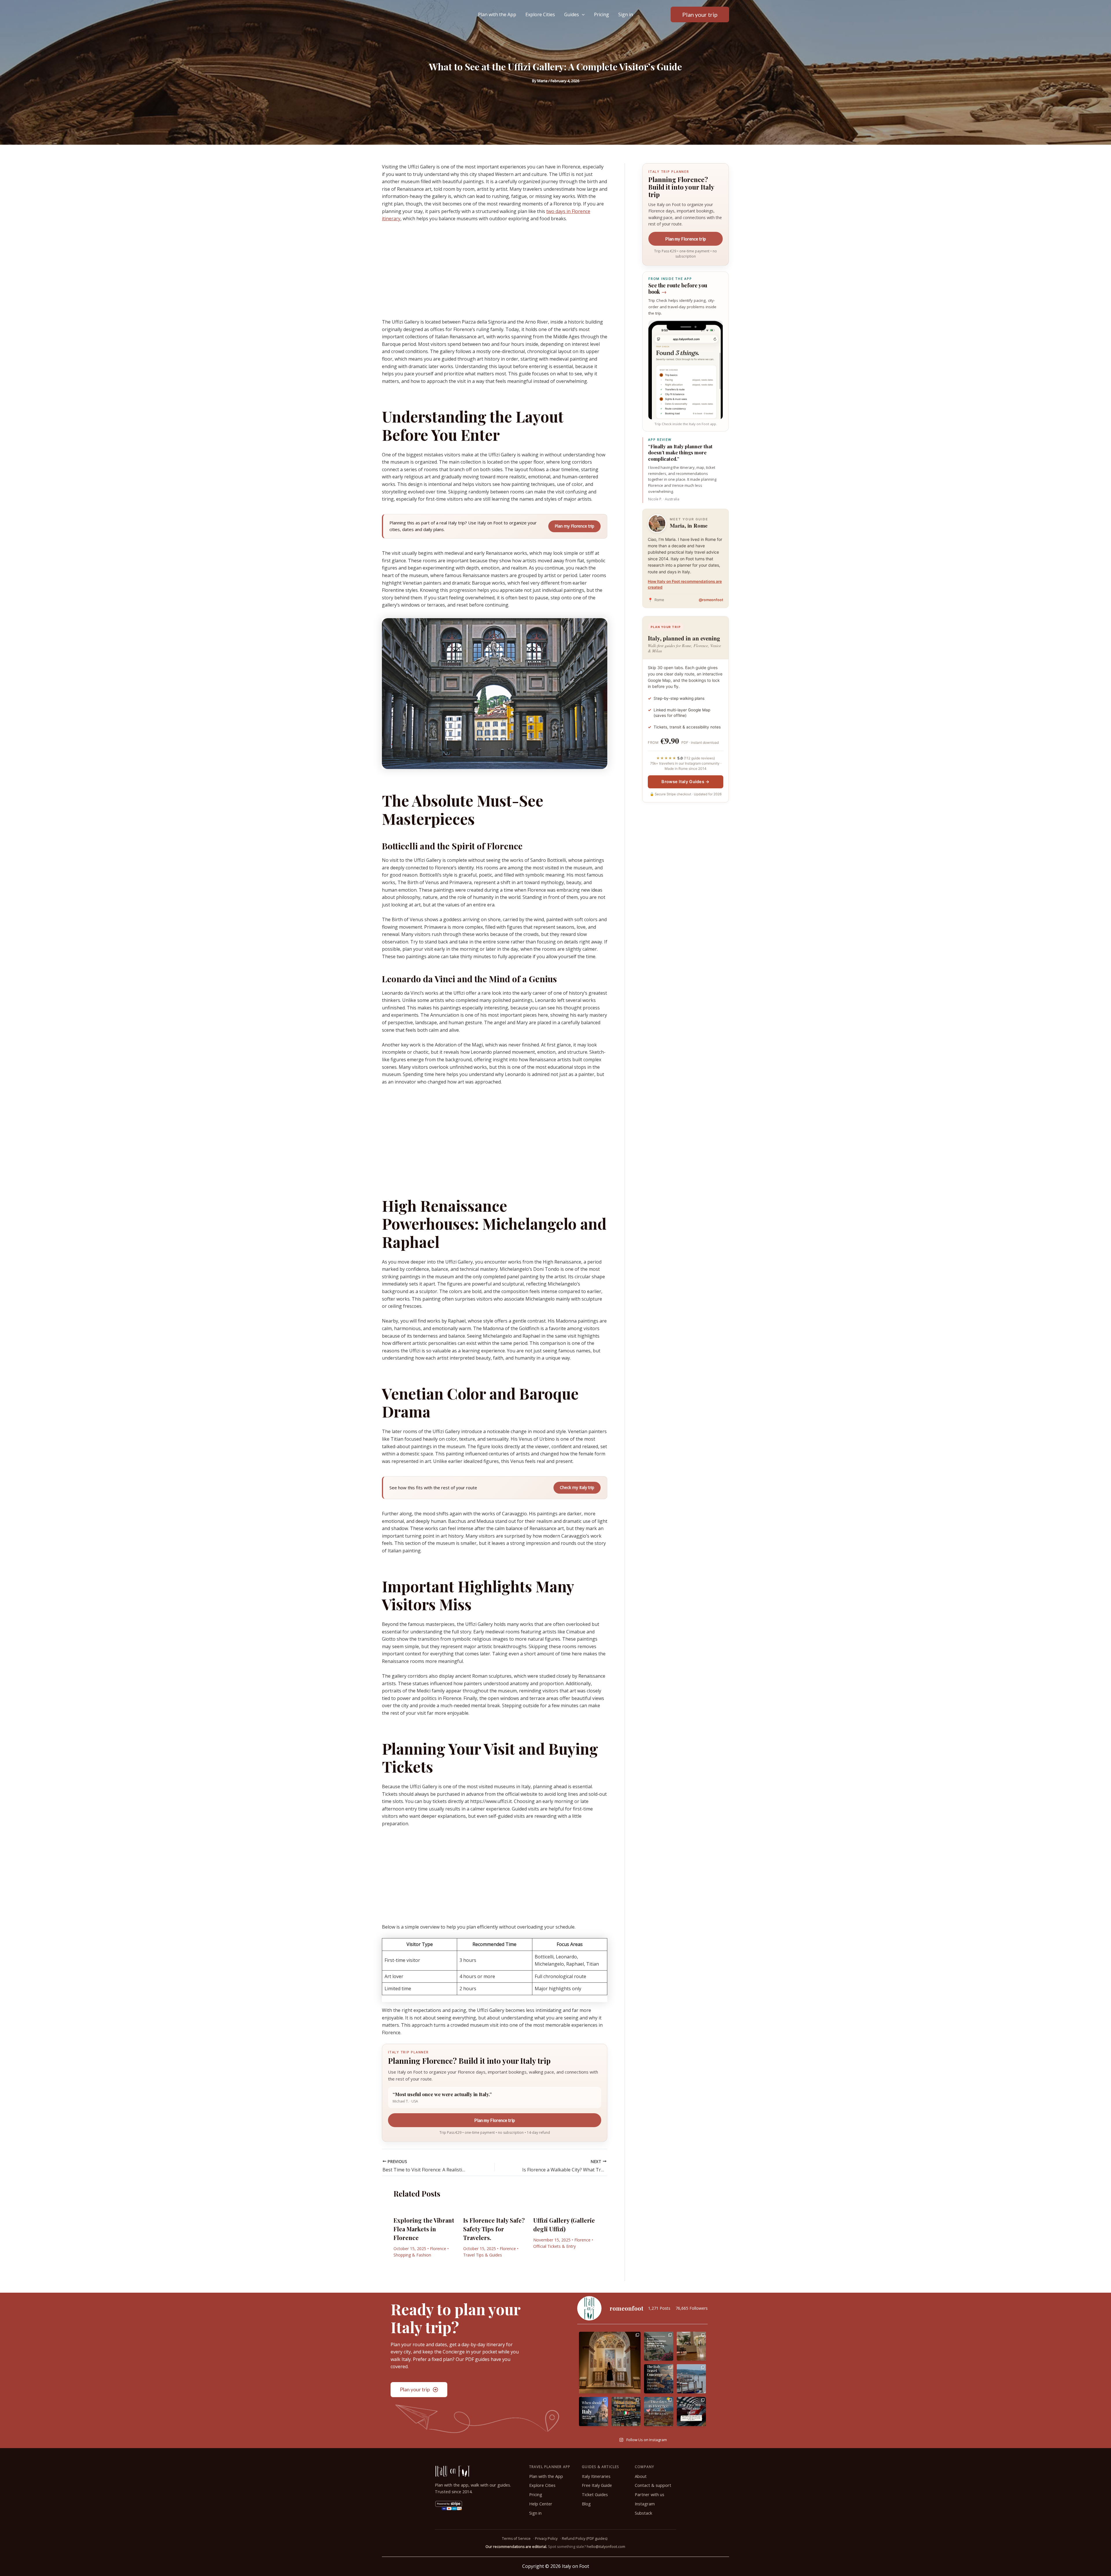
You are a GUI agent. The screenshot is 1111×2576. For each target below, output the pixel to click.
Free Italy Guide (597, 2485)
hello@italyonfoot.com (606, 2547)
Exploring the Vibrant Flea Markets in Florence (424, 2229)
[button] (582, 14)
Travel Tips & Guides (483, 2255)
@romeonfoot (711, 600)
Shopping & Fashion (412, 2255)
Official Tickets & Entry (554, 2246)
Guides (572, 14)
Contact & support (653, 2485)
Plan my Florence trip (574, 526)
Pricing (602, 14)
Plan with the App (497, 14)
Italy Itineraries (596, 2476)
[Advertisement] (495, 270)
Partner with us (650, 2495)
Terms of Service (516, 2539)
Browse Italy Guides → (685, 782)
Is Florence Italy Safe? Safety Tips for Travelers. (494, 2229)
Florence (438, 2249)
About (641, 2476)
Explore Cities (540, 14)
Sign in (626, 14)
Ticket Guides (595, 2495)
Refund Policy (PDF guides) (585, 2539)
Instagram (645, 2504)
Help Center (541, 2504)
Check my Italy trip (577, 1487)
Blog (586, 2504)
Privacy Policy (546, 2539)
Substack (643, 2513)
